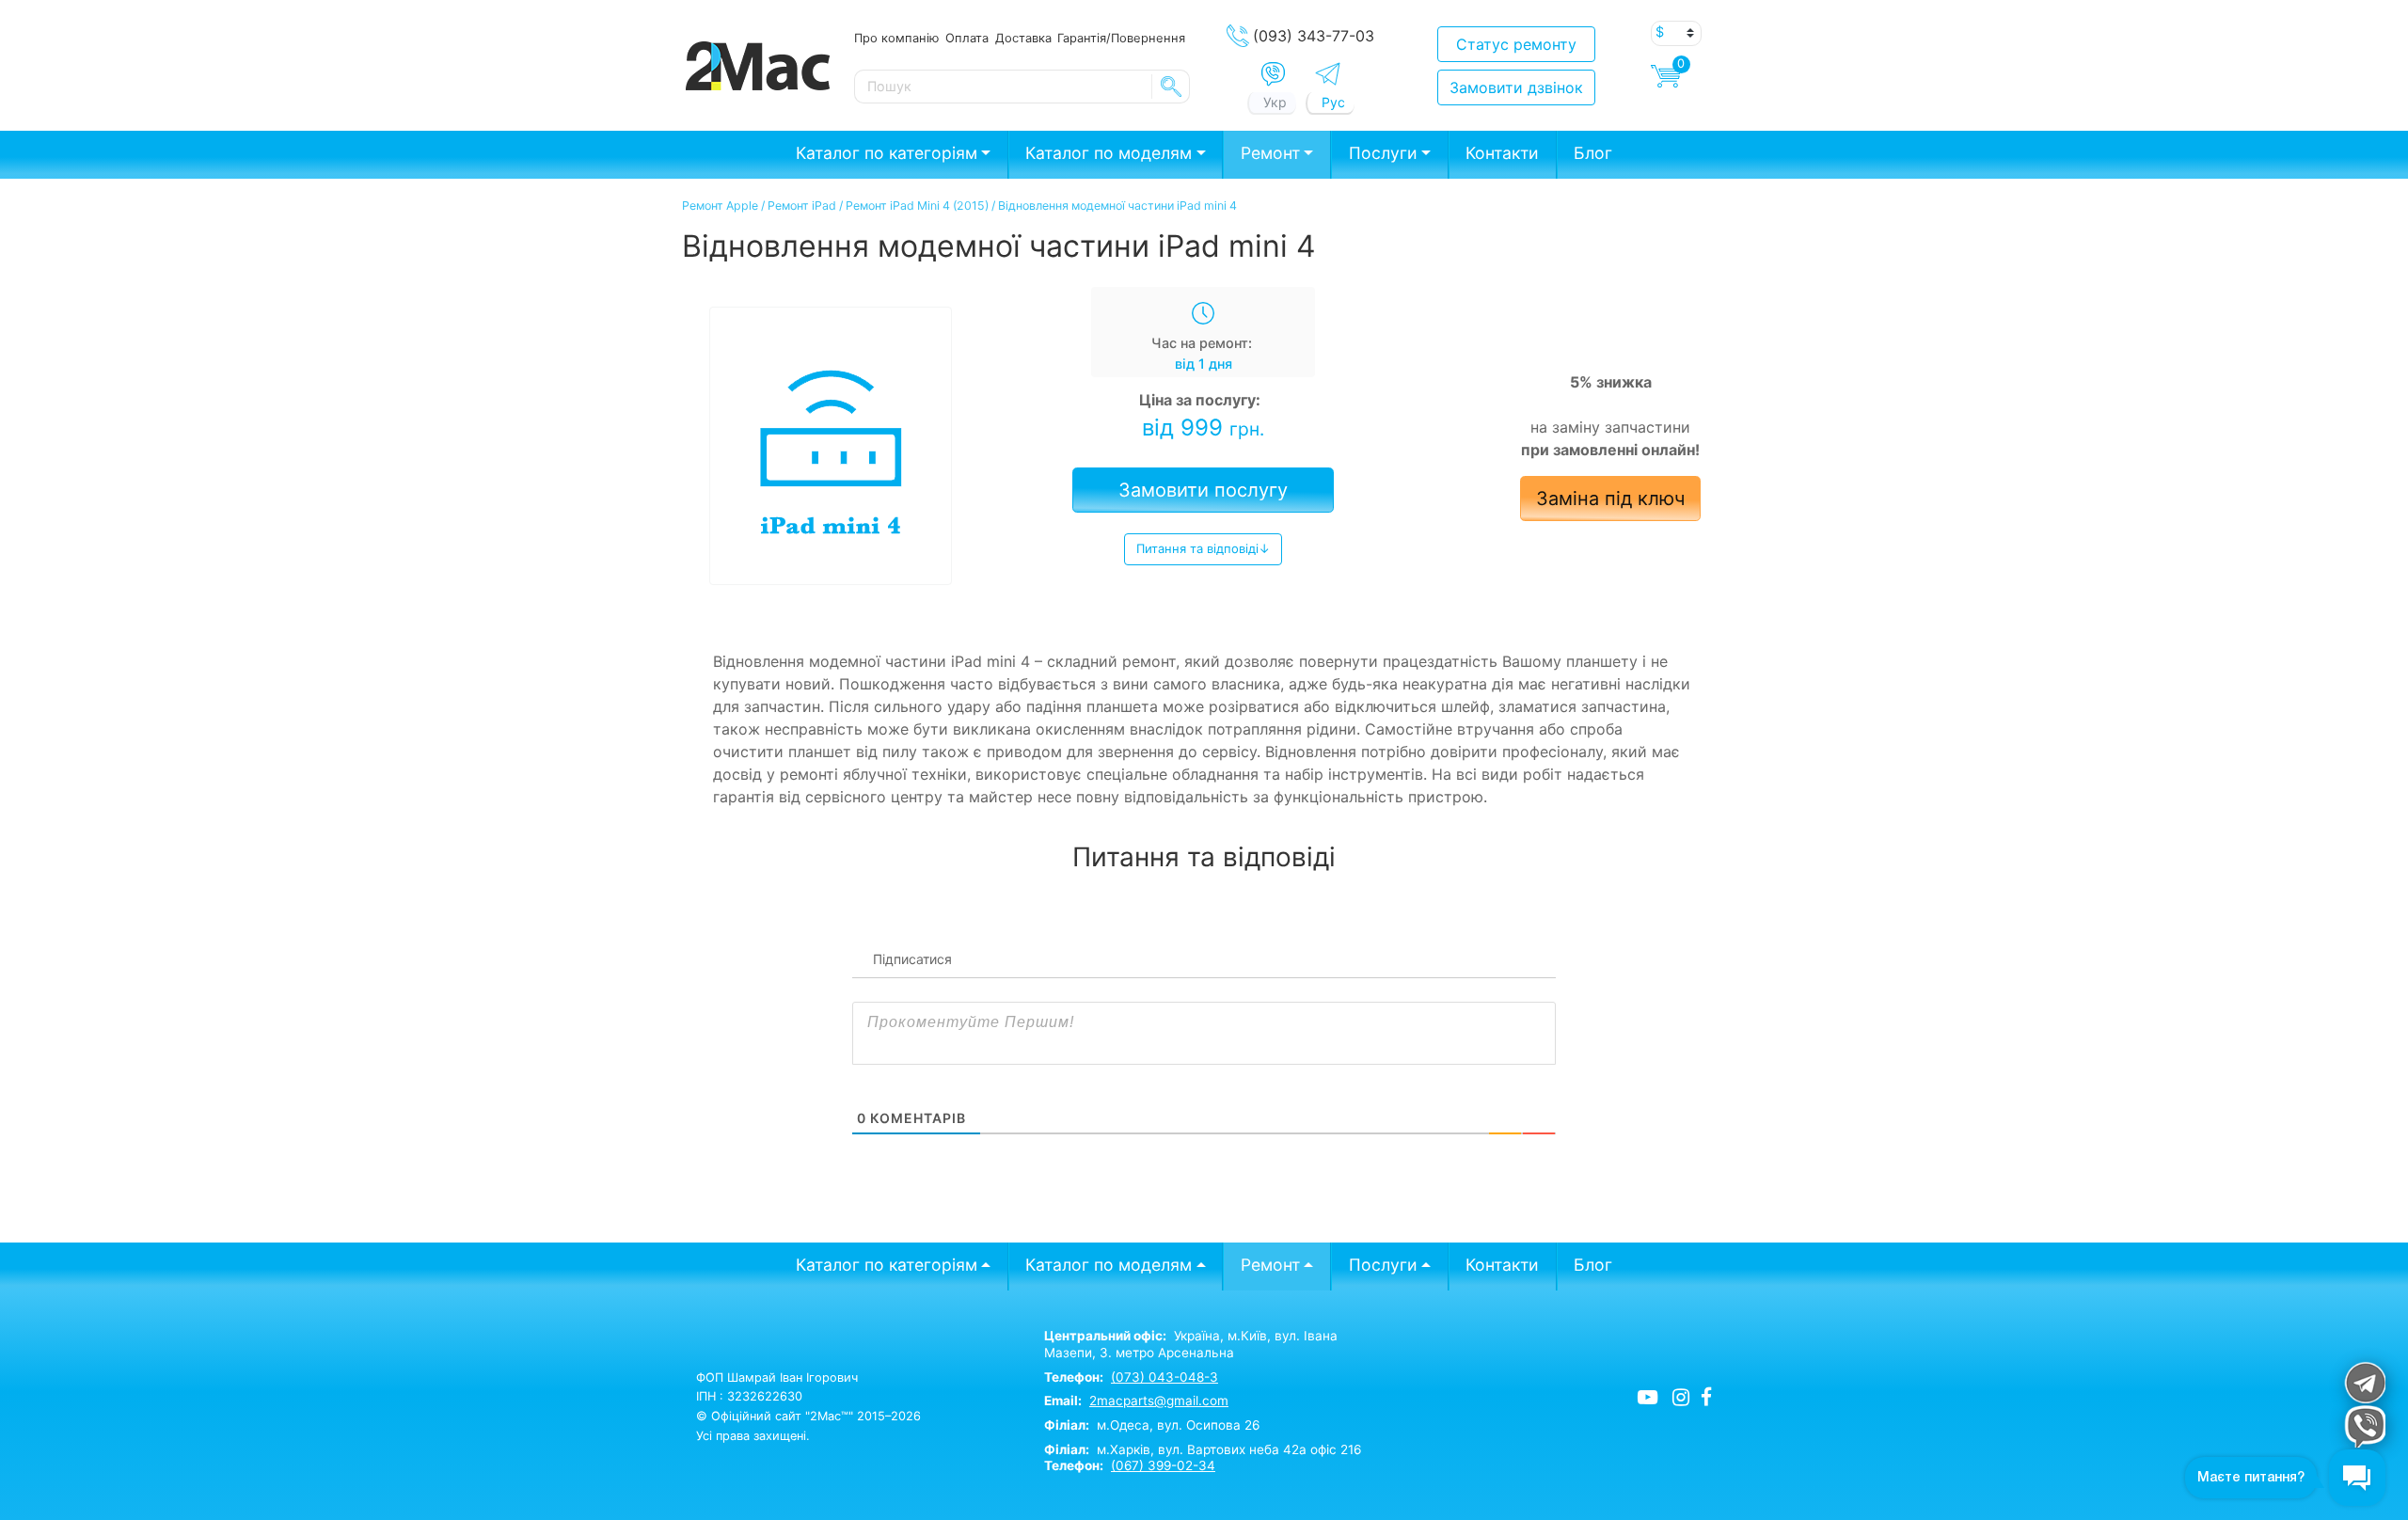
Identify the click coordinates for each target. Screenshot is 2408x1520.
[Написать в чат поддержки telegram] (2364, 1382)
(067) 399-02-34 (1163, 1465)
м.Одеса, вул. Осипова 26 (1152, 1425)
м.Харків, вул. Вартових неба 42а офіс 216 (1203, 1449)
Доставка (1023, 38)
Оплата (967, 38)
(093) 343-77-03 (1314, 36)
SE (1171, 87)
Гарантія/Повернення (1121, 38)
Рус (1333, 102)
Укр (1275, 102)
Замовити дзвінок (1516, 87)
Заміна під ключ (1610, 499)
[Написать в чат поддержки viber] (2364, 1426)
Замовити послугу (1203, 490)
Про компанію (896, 38)
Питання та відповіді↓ (1203, 548)
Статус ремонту (1516, 44)
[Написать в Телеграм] (1328, 74)
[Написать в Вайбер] (1273, 74)
